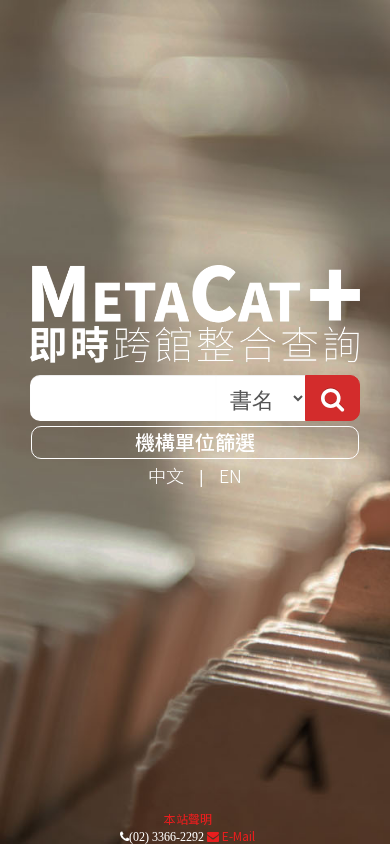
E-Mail (237, 835)
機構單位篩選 (195, 441)
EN (230, 475)
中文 (166, 475)
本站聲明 (188, 818)
